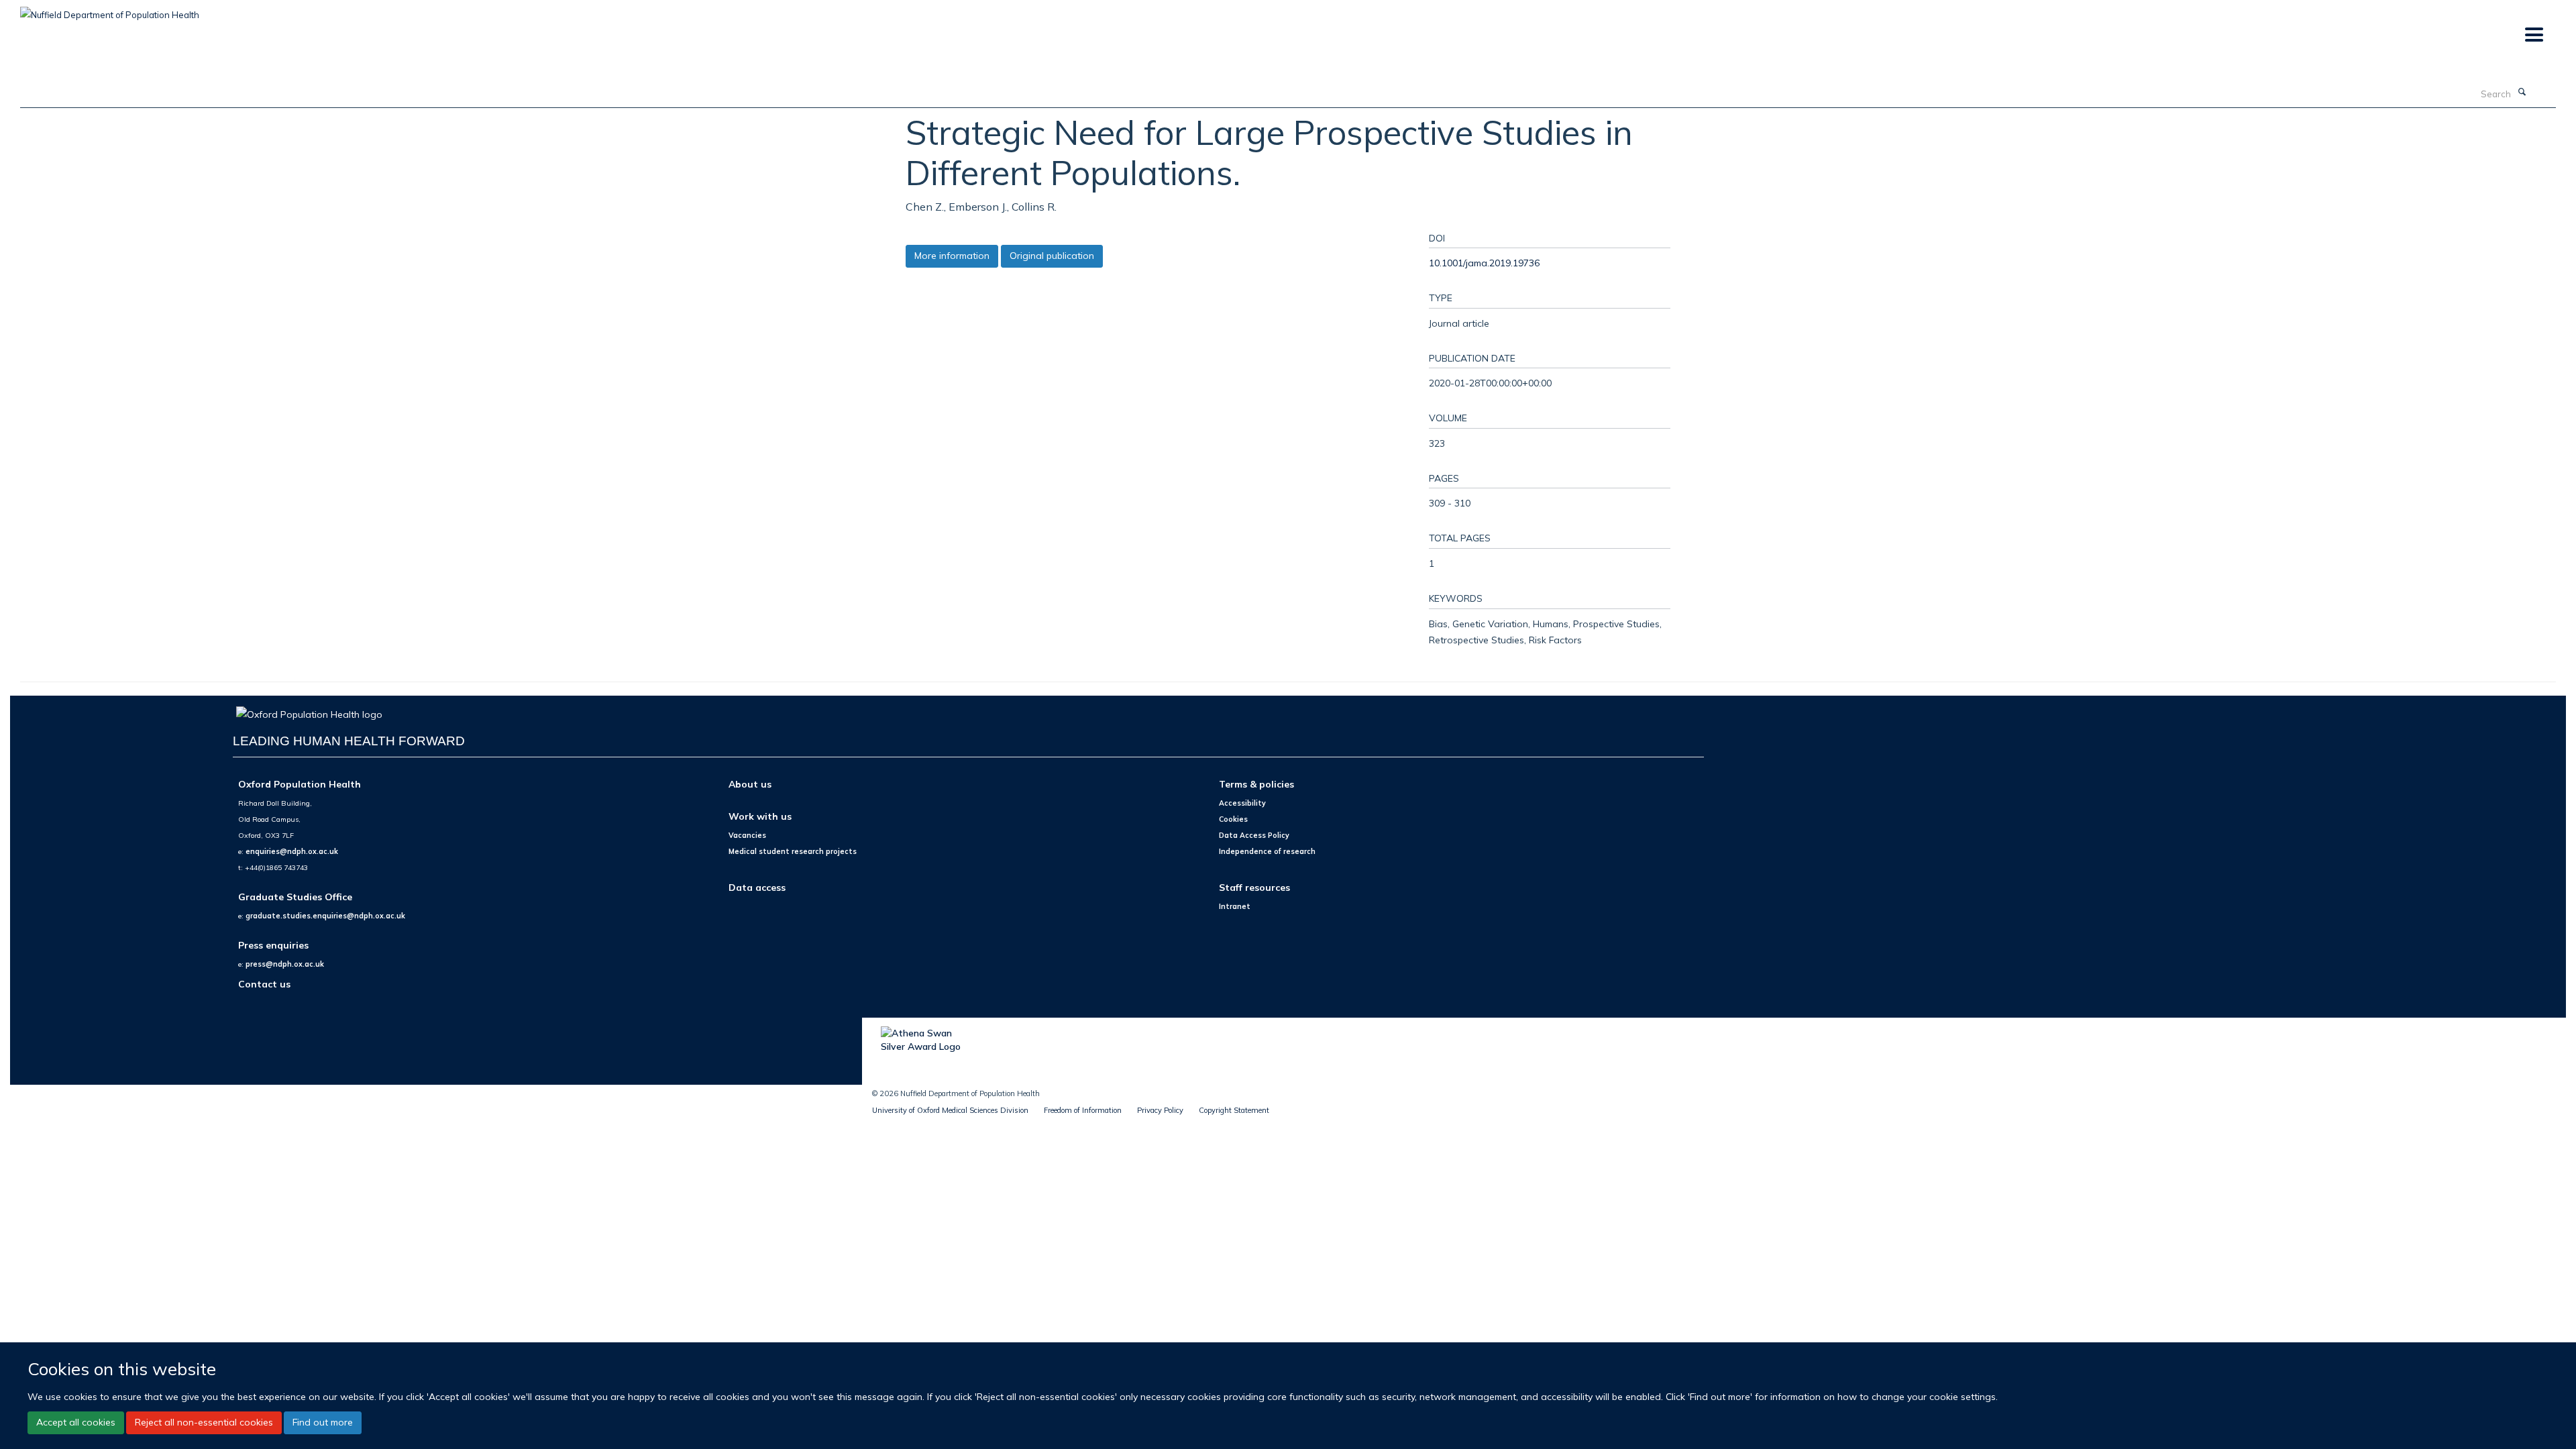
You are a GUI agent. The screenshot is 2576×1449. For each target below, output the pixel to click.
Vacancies (747, 835)
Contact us (264, 984)
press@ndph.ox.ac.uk (285, 964)
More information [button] (952, 256)
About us (750, 784)
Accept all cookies (76, 1422)
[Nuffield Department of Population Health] (110, 10)
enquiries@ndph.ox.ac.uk (292, 851)
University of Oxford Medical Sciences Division (950, 1110)
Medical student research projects (793, 851)
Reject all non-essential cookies (204, 1422)
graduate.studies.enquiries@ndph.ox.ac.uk (325, 916)
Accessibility (1242, 803)
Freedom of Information (1083, 1110)
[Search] (2522, 93)
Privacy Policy (1160, 1110)
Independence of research (1267, 851)
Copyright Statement (1234, 1110)
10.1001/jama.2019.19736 (1484, 263)
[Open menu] (2533, 35)
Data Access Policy (1254, 835)
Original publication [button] (1052, 256)
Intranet (1235, 906)
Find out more (323, 1422)
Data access (757, 887)
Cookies (1233, 819)
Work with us (760, 816)
